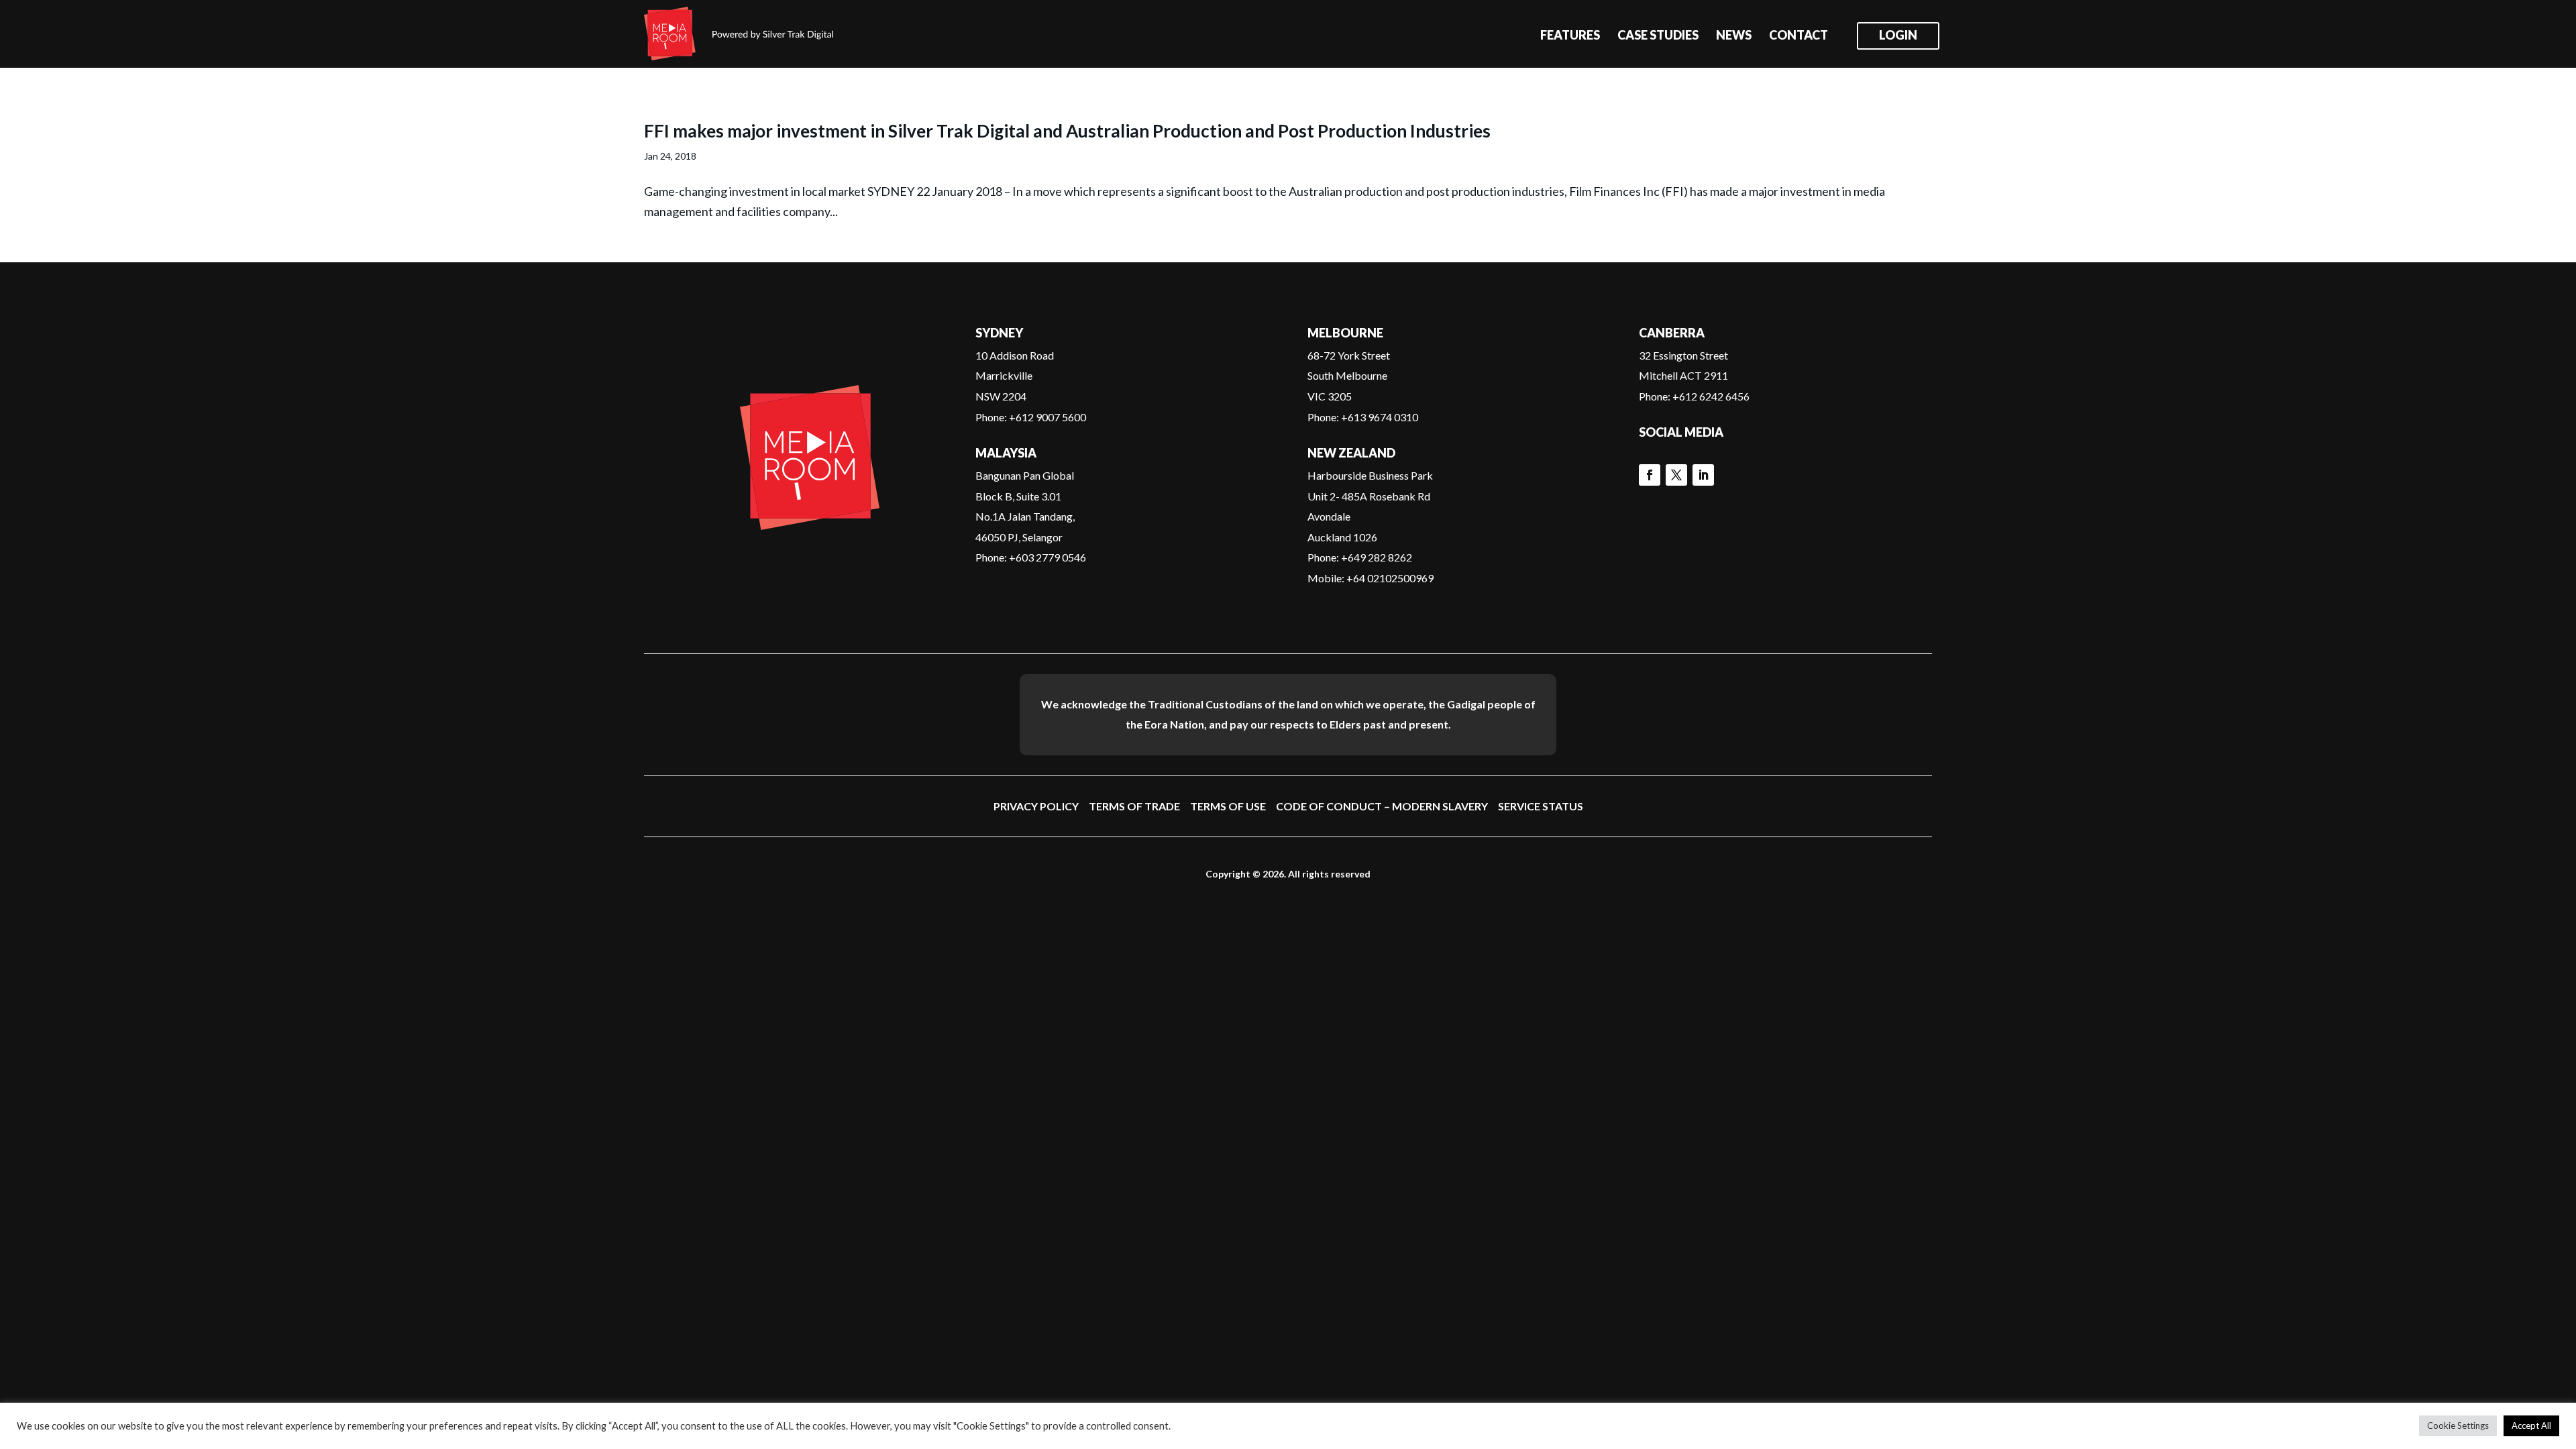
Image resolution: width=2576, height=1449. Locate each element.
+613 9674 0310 (1380, 417)
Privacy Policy (1036, 806)
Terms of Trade (1134, 806)
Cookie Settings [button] (2458, 1426)
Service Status (1541, 806)
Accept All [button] (2531, 1426)
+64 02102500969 (1390, 578)
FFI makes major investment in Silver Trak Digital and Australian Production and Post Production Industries (1067, 131)
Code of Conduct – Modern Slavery (1382, 806)
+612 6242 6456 (1711, 396)
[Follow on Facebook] (1650, 475)
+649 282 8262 (1377, 557)
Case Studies (1658, 36)
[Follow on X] (1676, 475)
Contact (1799, 36)
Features (1570, 36)
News (1734, 36)
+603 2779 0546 (1048, 557)
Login (1898, 36)
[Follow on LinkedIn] (1703, 475)
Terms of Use (1228, 806)
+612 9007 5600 (1048, 417)
